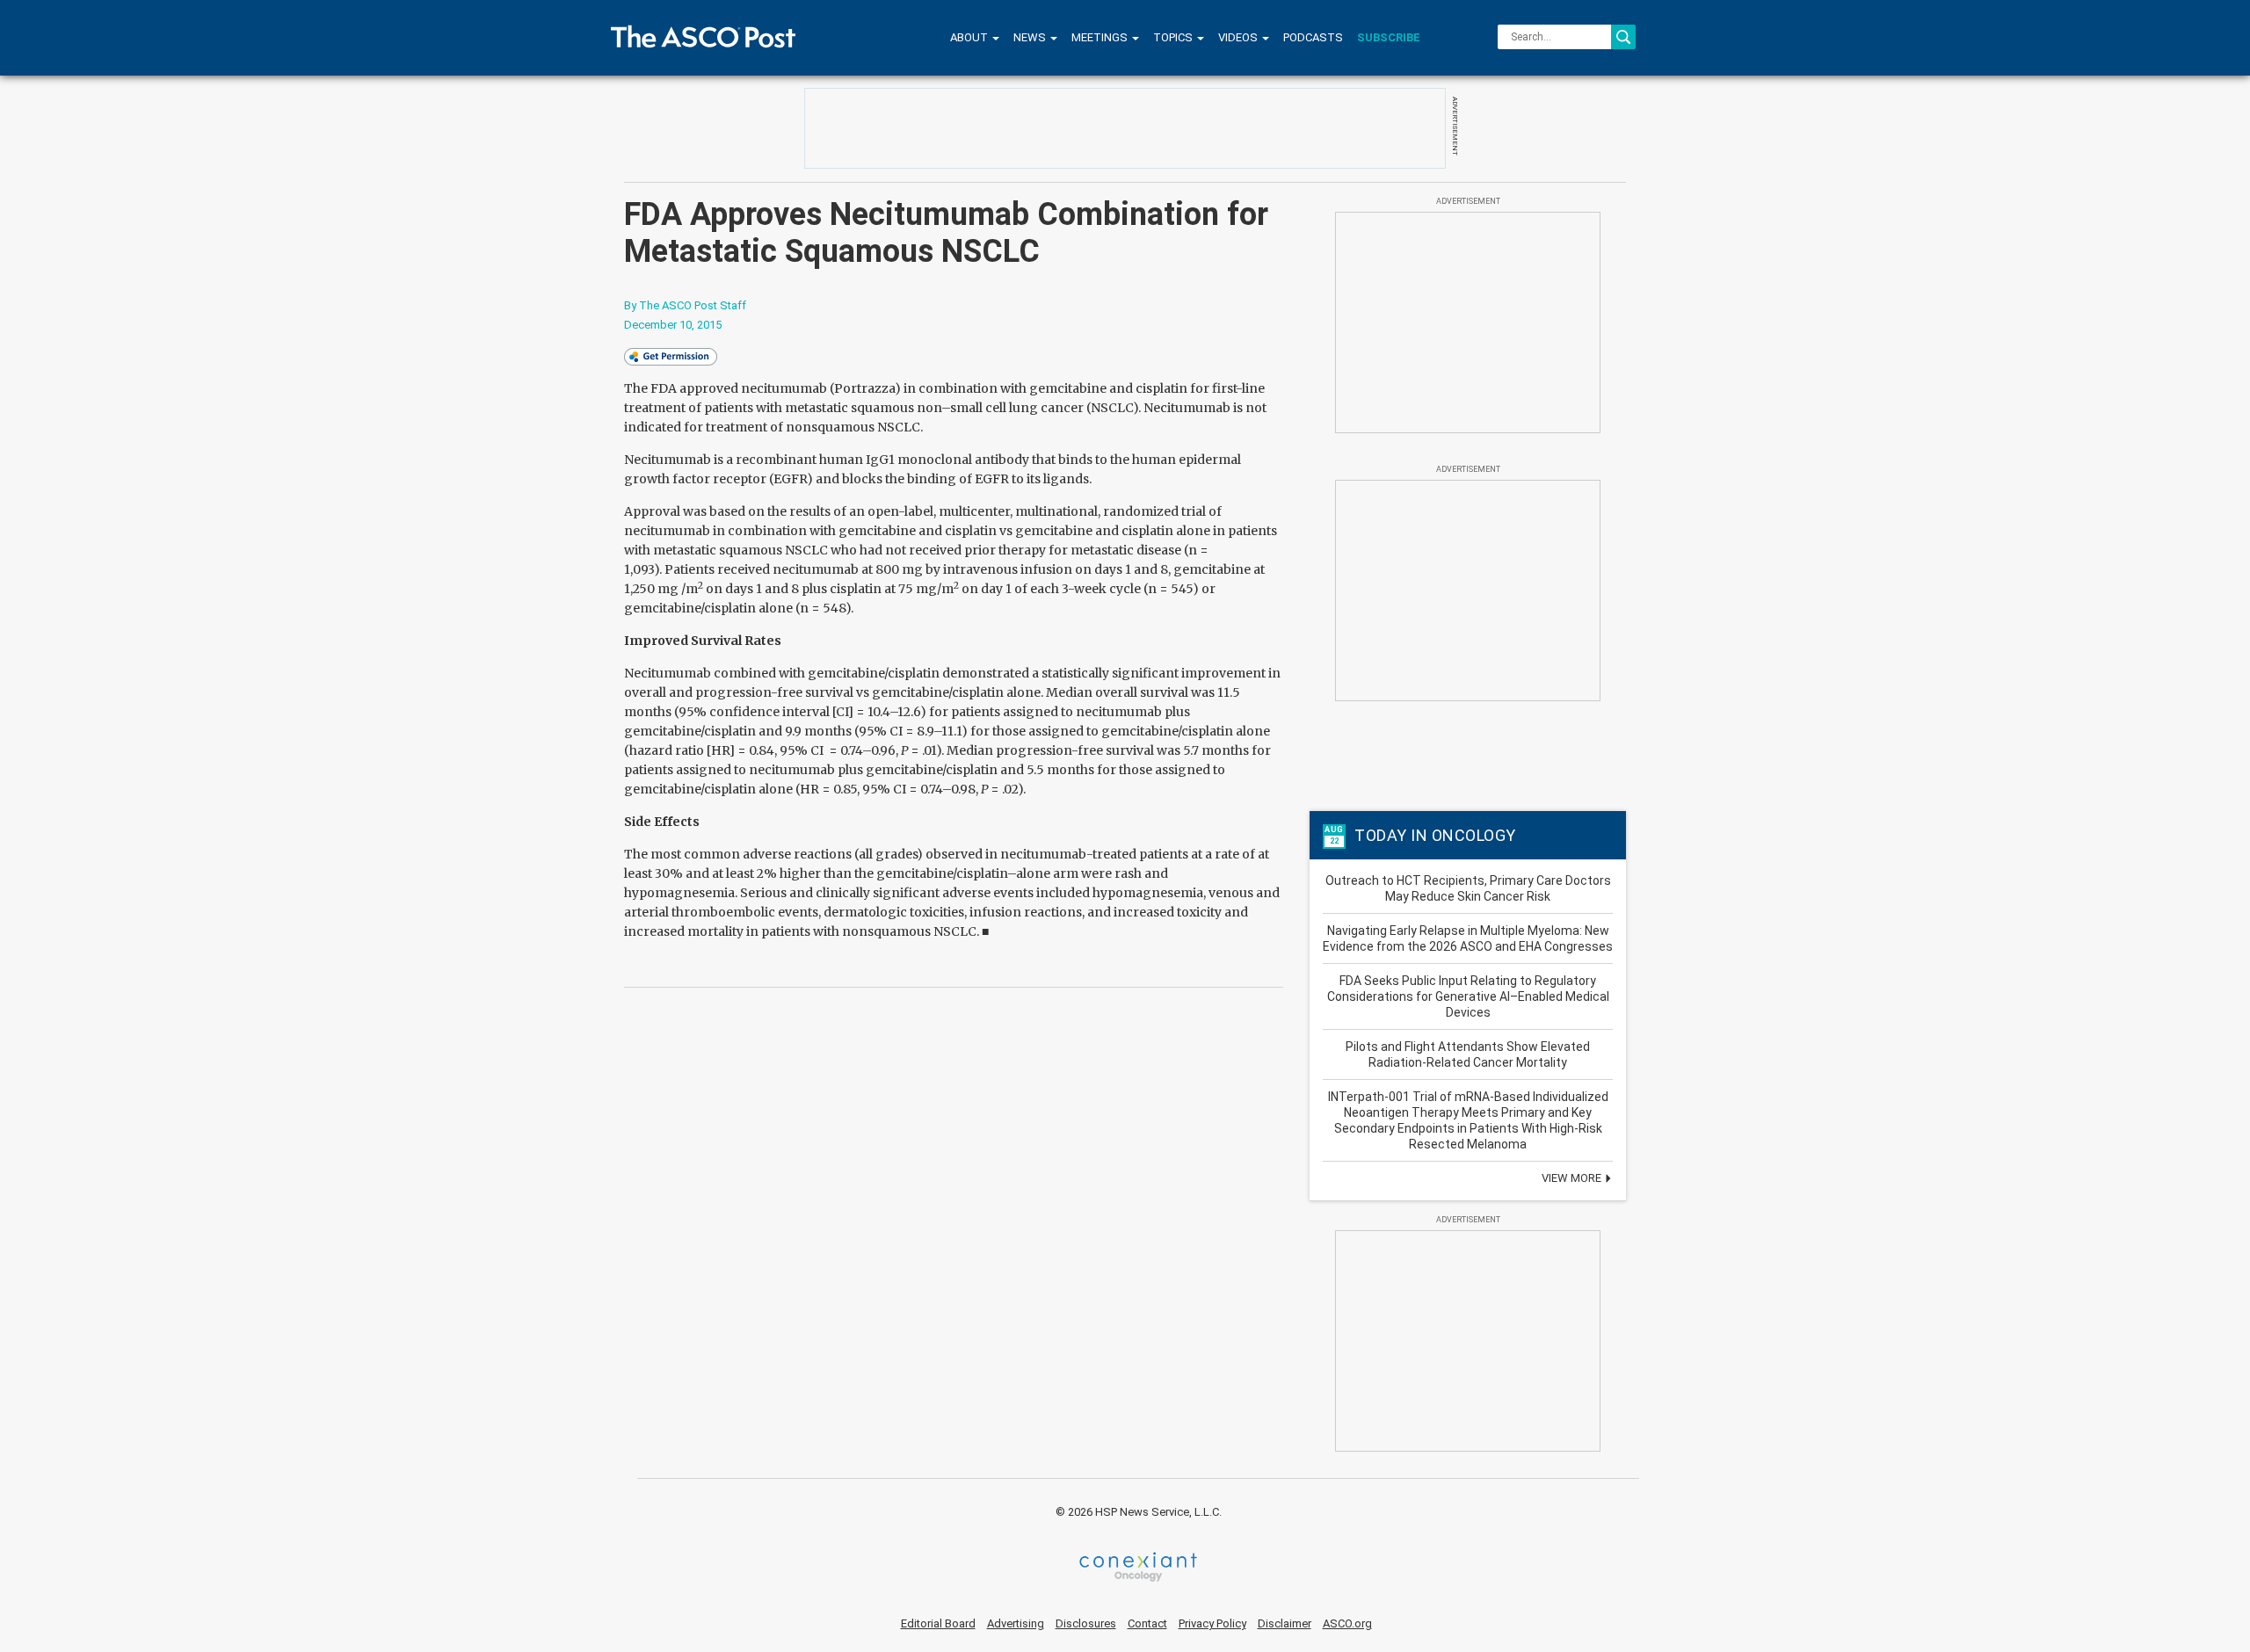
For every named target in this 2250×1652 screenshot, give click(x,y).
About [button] (970, 37)
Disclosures (1086, 1623)
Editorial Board (938, 1623)
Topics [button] (1174, 37)
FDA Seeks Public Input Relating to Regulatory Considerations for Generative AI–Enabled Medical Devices (1468, 996)
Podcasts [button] (1313, 37)
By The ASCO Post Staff (685, 305)
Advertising (1016, 1623)
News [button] (1031, 37)
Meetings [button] (1101, 37)
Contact (1147, 1623)
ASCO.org (1347, 1623)
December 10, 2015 (673, 325)
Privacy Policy (1212, 1623)
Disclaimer (1285, 1623)
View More (1573, 1178)
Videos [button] (1239, 37)
